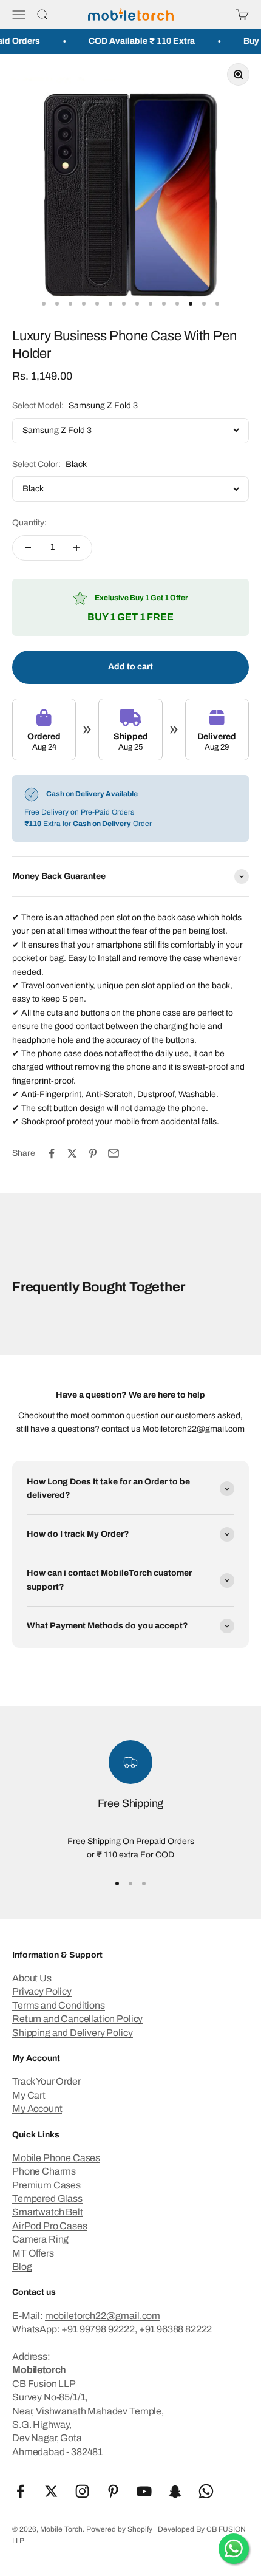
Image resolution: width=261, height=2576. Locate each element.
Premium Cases (46, 2185)
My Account (37, 2109)
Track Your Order (46, 2081)
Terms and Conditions (59, 2005)
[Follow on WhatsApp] (206, 2491)
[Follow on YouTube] (144, 2491)
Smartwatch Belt (48, 2212)
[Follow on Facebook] (20, 2491)
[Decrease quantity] (28, 548)
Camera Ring (40, 2239)
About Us (32, 1978)
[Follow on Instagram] (82, 2491)
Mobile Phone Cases (56, 2158)
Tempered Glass (47, 2198)
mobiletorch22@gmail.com (103, 2316)
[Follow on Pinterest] (113, 2491)
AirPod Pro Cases (49, 2226)
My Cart (29, 2095)
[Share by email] (114, 1153)
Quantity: (29, 523)
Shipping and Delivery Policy (73, 2033)
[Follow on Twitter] (51, 2491)
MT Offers (33, 2253)
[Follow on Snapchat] (175, 2491)
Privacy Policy (42, 1991)
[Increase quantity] (76, 548)
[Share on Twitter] (72, 1153)
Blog (22, 2267)
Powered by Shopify (119, 2529)
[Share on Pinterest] (93, 1153)
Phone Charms (44, 2171)
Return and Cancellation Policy (77, 2019)
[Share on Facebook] (52, 1153)
